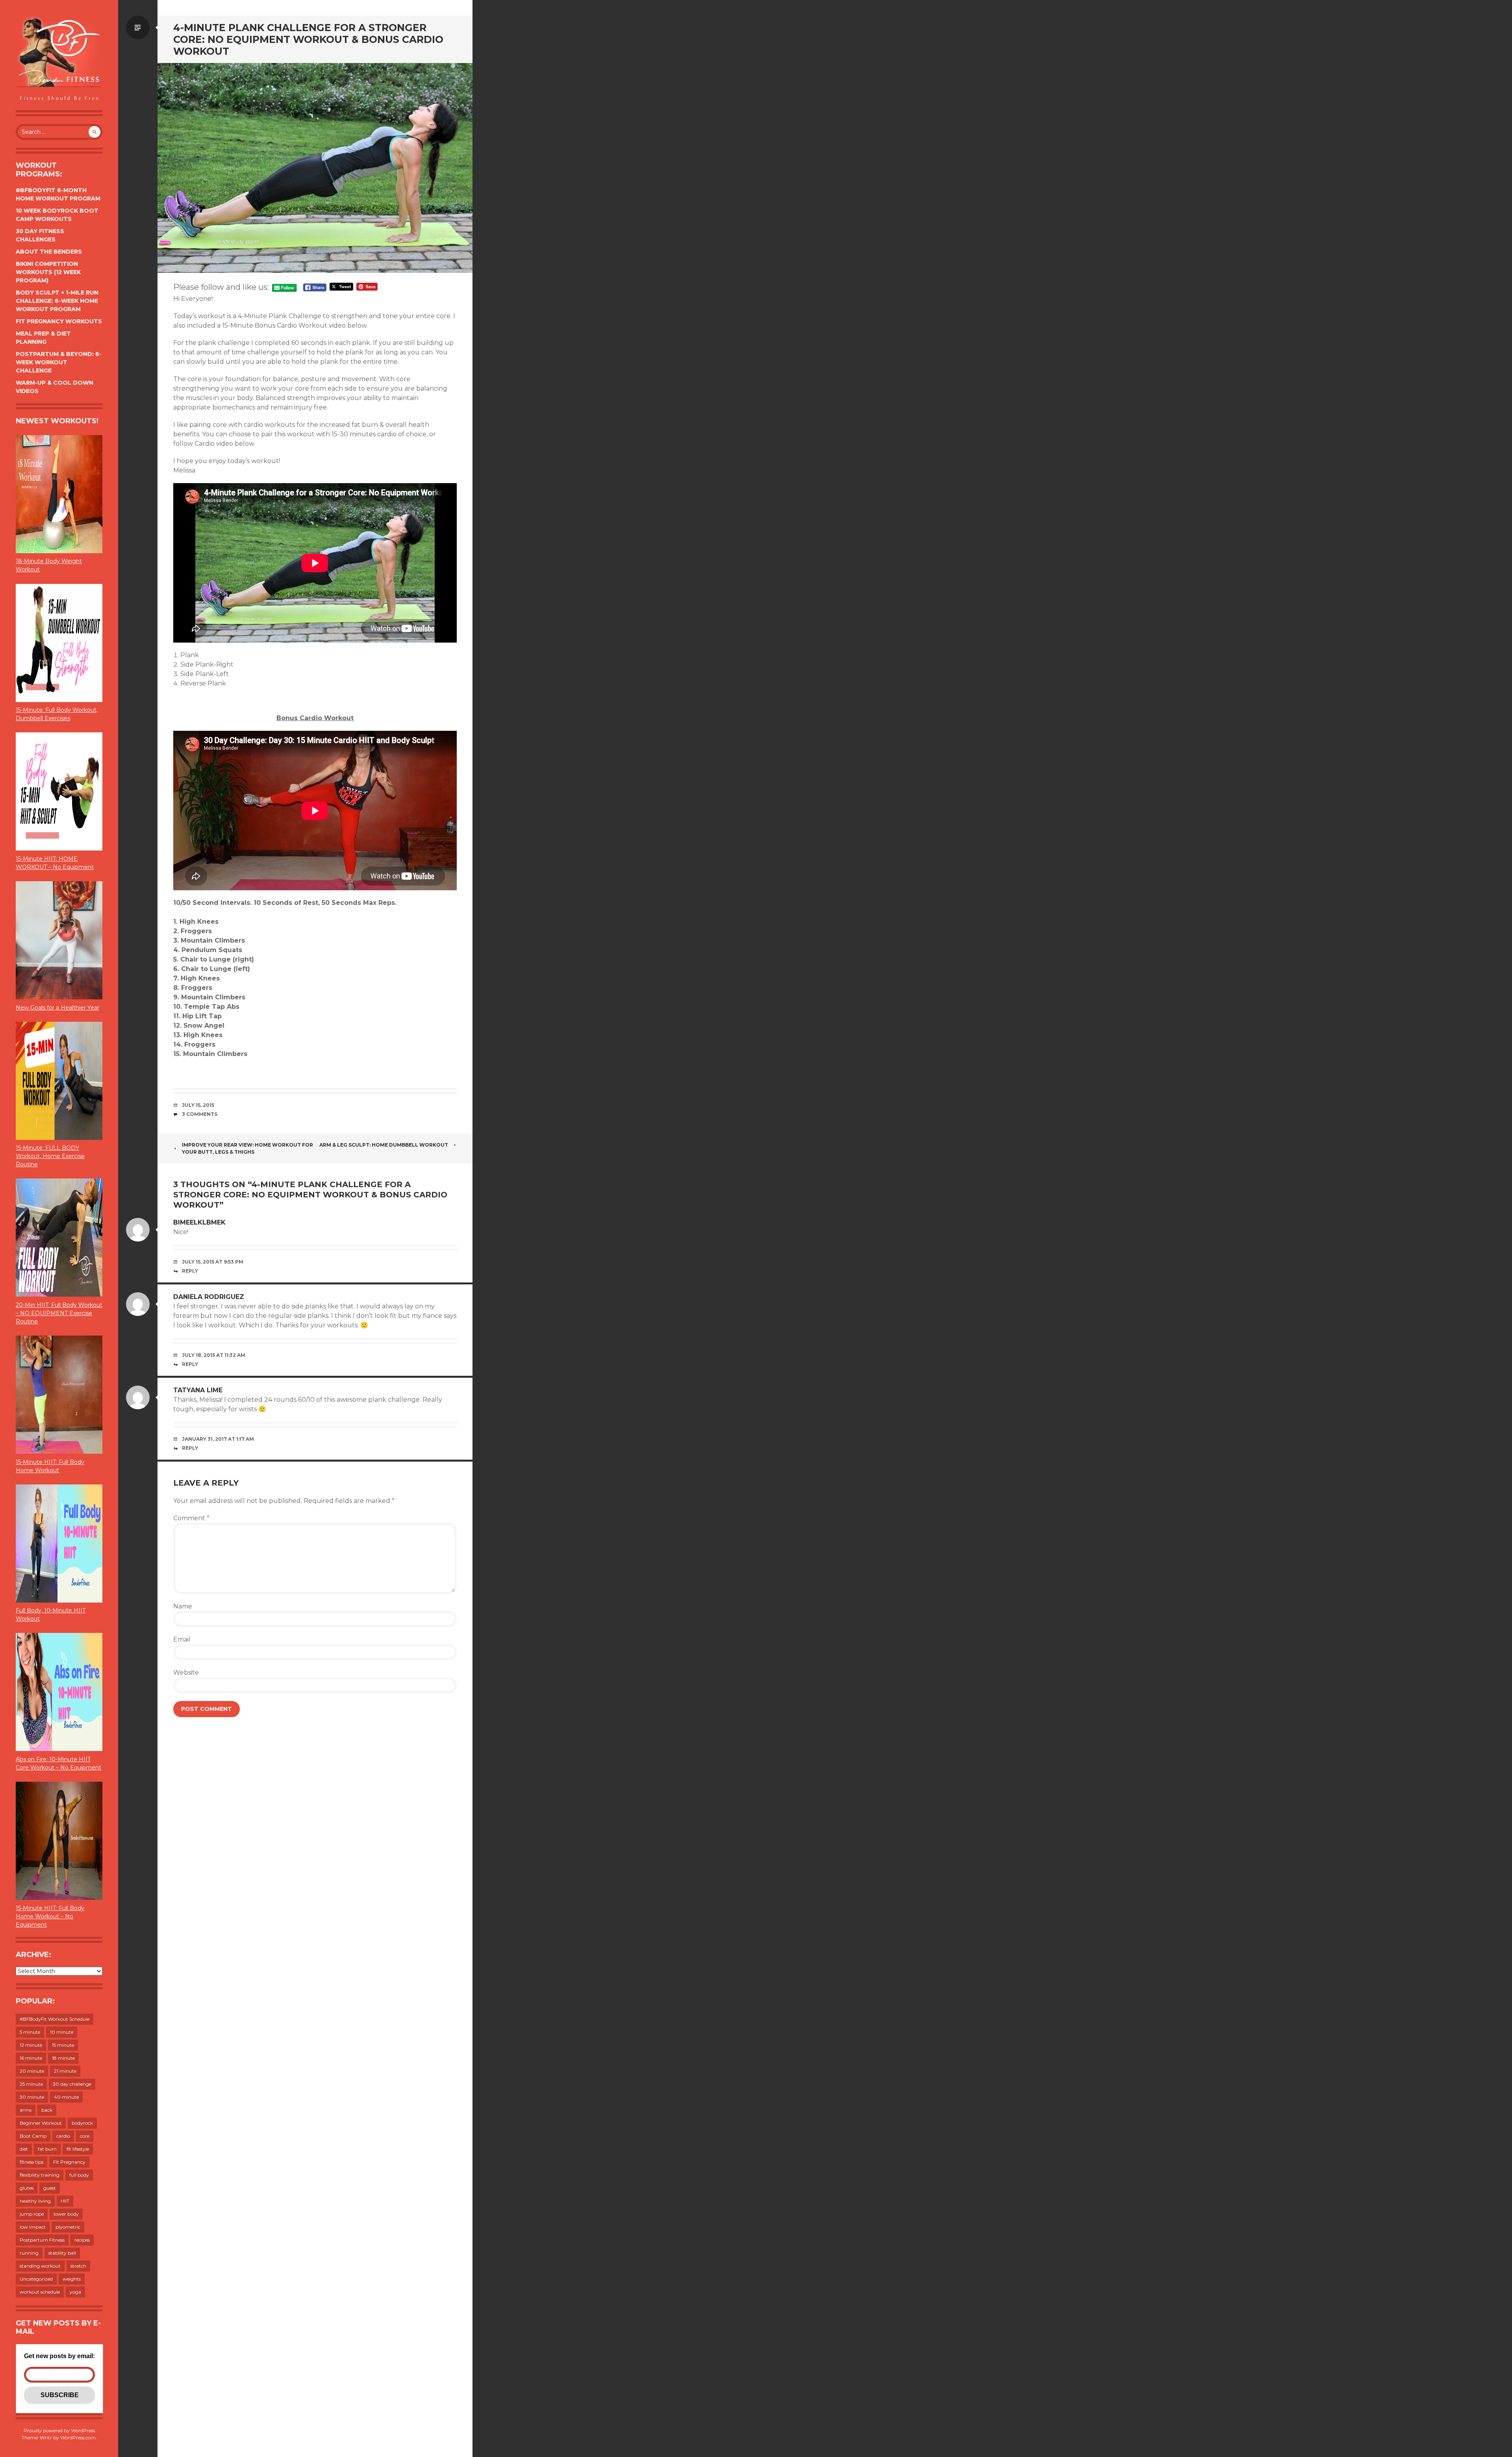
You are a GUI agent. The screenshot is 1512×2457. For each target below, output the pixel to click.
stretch (78, 2266)
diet (24, 2149)
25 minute (31, 2084)
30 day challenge (72, 2084)
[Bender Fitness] (59, 59)
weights (72, 2279)
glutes (27, 2188)
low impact (33, 2227)
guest (50, 2188)
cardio (63, 2136)
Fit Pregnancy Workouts (59, 321)
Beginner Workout (41, 2123)
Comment (191, 1518)
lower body (66, 2214)
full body (79, 2175)
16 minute (31, 2058)
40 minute (66, 2097)
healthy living (35, 2201)
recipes (82, 2240)
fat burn (47, 2149)
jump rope (32, 2214)
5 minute (30, 2032)
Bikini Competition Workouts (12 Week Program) (48, 272)
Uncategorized (36, 2279)
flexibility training (40, 2175)
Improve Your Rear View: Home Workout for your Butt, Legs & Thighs (247, 1148)
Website (186, 1672)
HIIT (65, 2201)
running (29, 2253)
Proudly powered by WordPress (59, 2430)
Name (183, 1606)
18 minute (63, 2058)
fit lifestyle (78, 2149)
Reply (190, 1271)
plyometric (68, 2227)
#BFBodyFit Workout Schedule (55, 2019)
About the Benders (49, 252)
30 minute (32, 2097)
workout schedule (40, 2292)
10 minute (62, 2032)
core (85, 2136)
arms (26, 2110)
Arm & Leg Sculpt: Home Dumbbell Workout (384, 1145)
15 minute (63, 2045)
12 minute (31, 2045)
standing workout (40, 2266)
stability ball (62, 2253)
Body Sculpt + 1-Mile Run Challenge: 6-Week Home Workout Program (57, 301)
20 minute (32, 2071)
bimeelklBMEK (199, 1222)
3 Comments (200, 1114)
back (47, 2110)
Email (182, 1639)
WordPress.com (78, 2438)
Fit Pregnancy (69, 2162)
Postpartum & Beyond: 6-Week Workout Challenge (59, 362)
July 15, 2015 (198, 1105)
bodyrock (82, 2123)
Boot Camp (33, 2136)
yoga (75, 2292)
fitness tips (31, 2162)
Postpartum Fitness (42, 2240)
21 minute (65, 2071)
